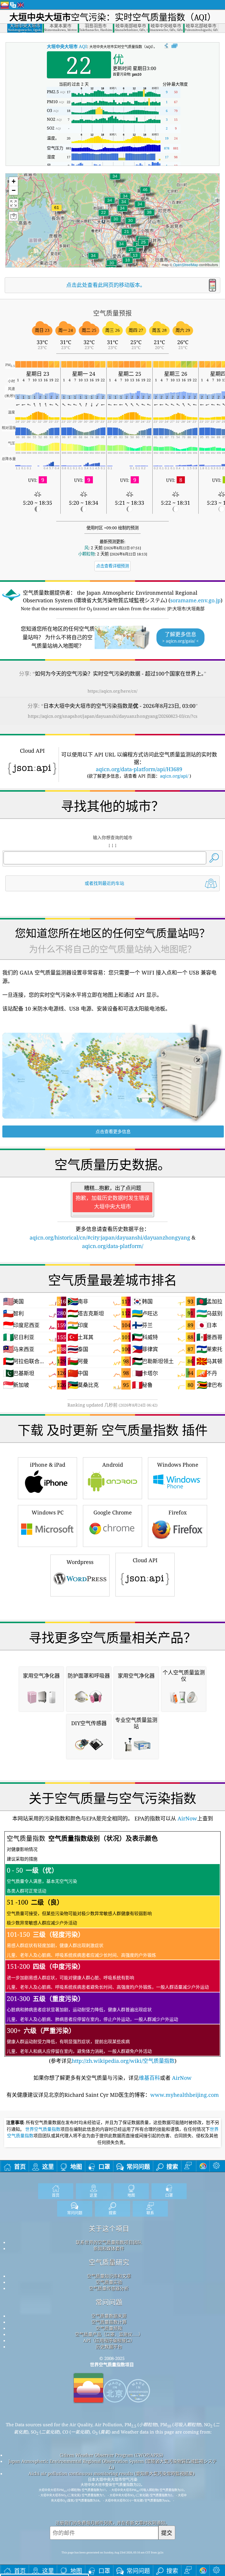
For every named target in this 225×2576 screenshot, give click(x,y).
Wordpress (80, 1562)
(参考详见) (108, 1949)
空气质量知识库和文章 (109, 2276)
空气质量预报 (109, 2328)
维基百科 (149, 2078)
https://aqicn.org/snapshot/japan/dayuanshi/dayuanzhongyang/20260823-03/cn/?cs (113, 716)
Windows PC (48, 1512)
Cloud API (145, 1560)
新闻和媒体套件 (109, 2248)
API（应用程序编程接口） (109, 2340)
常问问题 (109, 2302)
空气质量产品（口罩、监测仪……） (109, 2334)
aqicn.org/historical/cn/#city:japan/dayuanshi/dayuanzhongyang (110, 1237)
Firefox (178, 1512)
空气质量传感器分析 (109, 2288)
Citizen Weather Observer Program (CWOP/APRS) (111, 2455)
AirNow (187, 1818)
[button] (57, 211)
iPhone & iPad (48, 1465)
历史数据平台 (109, 2347)
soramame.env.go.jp (195, 600)
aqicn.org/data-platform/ (113, 1246)
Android (113, 1465)
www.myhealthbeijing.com (185, 2095)
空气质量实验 (109, 2282)
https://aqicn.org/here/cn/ (112, 691)
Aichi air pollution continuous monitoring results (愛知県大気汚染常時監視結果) (111, 2473)
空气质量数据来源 (109, 2316)
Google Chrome (113, 1512)
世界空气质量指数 (43, 2129)
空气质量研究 (109, 2262)
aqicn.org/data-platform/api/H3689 (139, 769)
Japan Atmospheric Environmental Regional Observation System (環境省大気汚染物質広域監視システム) (113, 2464)
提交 (167, 2533)
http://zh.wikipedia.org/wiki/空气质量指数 (123, 2061)
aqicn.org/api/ (174, 776)
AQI (67, 46)
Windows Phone (178, 1465)
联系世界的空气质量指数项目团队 (109, 2242)
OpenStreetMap (186, 265)
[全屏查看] (174, 46)
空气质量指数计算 (109, 2322)
